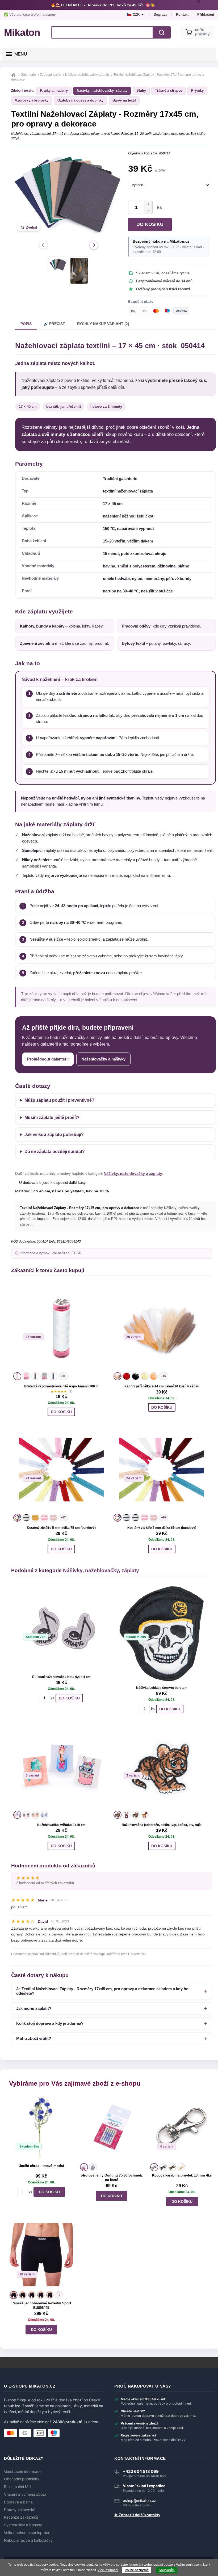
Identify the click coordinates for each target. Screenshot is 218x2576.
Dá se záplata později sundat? (55, 1152)
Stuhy (141, 91)
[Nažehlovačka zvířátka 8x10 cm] (61, 1767)
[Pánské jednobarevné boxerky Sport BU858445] (41, 2256)
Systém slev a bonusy (23, 2525)
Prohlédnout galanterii (48, 1059)
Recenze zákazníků (21, 2517)
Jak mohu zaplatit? (34, 2008)
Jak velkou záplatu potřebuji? (54, 1135)
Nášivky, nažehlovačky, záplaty (102, 91)
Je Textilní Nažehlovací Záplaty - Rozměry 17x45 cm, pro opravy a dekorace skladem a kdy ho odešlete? (102, 1991)
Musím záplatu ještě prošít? (52, 1117)
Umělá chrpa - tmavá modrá (41, 2166)
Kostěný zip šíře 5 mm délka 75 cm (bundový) (61, 1528)
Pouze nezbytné (137, 2570)
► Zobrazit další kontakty (137, 2515)
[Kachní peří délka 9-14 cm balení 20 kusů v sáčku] (162, 1328)
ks (158, 207)
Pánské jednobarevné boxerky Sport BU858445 (41, 2305)
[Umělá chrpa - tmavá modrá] (41, 2128)
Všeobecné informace (23, 2472)
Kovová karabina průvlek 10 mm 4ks (182, 2175)
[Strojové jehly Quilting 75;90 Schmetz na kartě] (112, 2128)
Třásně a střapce (169, 91)
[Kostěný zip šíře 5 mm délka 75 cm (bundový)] (61, 1470)
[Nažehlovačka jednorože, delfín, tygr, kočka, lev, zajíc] (162, 1767)
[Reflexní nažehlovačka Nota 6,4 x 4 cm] (61, 1628)
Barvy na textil (124, 100)
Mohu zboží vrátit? (34, 2038)
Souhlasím (167, 2570)
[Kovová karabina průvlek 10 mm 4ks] (182, 2128)
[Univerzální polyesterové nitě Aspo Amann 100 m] (61, 1328)
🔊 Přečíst (54, 324)
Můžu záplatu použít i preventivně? (59, 1100)
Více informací (108, 2570)
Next (94, 245)
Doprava (160, 14)
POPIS (26, 324)
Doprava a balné (18, 2502)
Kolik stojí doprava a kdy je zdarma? (50, 2023)
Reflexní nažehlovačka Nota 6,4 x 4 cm (61, 1677)
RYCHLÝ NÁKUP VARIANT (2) (103, 324)
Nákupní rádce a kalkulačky (28, 2540)
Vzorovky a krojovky (32, 100)
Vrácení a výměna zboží (25, 2494)
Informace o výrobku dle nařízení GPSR (51, 1253)
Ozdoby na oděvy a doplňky (80, 100)
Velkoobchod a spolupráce (27, 2533)
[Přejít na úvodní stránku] (14, 75)
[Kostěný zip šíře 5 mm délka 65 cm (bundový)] (162, 1470)
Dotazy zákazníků (20, 2510)
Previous (43, 245)
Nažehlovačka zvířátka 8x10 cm (61, 1825)
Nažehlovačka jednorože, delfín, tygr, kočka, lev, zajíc (162, 1825)
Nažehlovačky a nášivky (103, 1059)
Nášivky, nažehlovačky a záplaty (133, 1173)
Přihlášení (206, 14)
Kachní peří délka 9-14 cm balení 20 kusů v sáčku (162, 1386)
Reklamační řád (17, 2487)
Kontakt (182, 14)
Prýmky (197, 91)
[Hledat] (162, 32)
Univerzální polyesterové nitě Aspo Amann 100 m (61, 1386)
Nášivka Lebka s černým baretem (162, 1688)
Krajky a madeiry (54, 91)
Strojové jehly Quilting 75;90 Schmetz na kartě (112, 2178)
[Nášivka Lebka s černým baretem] (162, 1634)
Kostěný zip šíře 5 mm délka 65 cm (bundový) (162, 1528)
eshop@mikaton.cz (139, 2500)
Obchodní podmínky (22, 2479)
